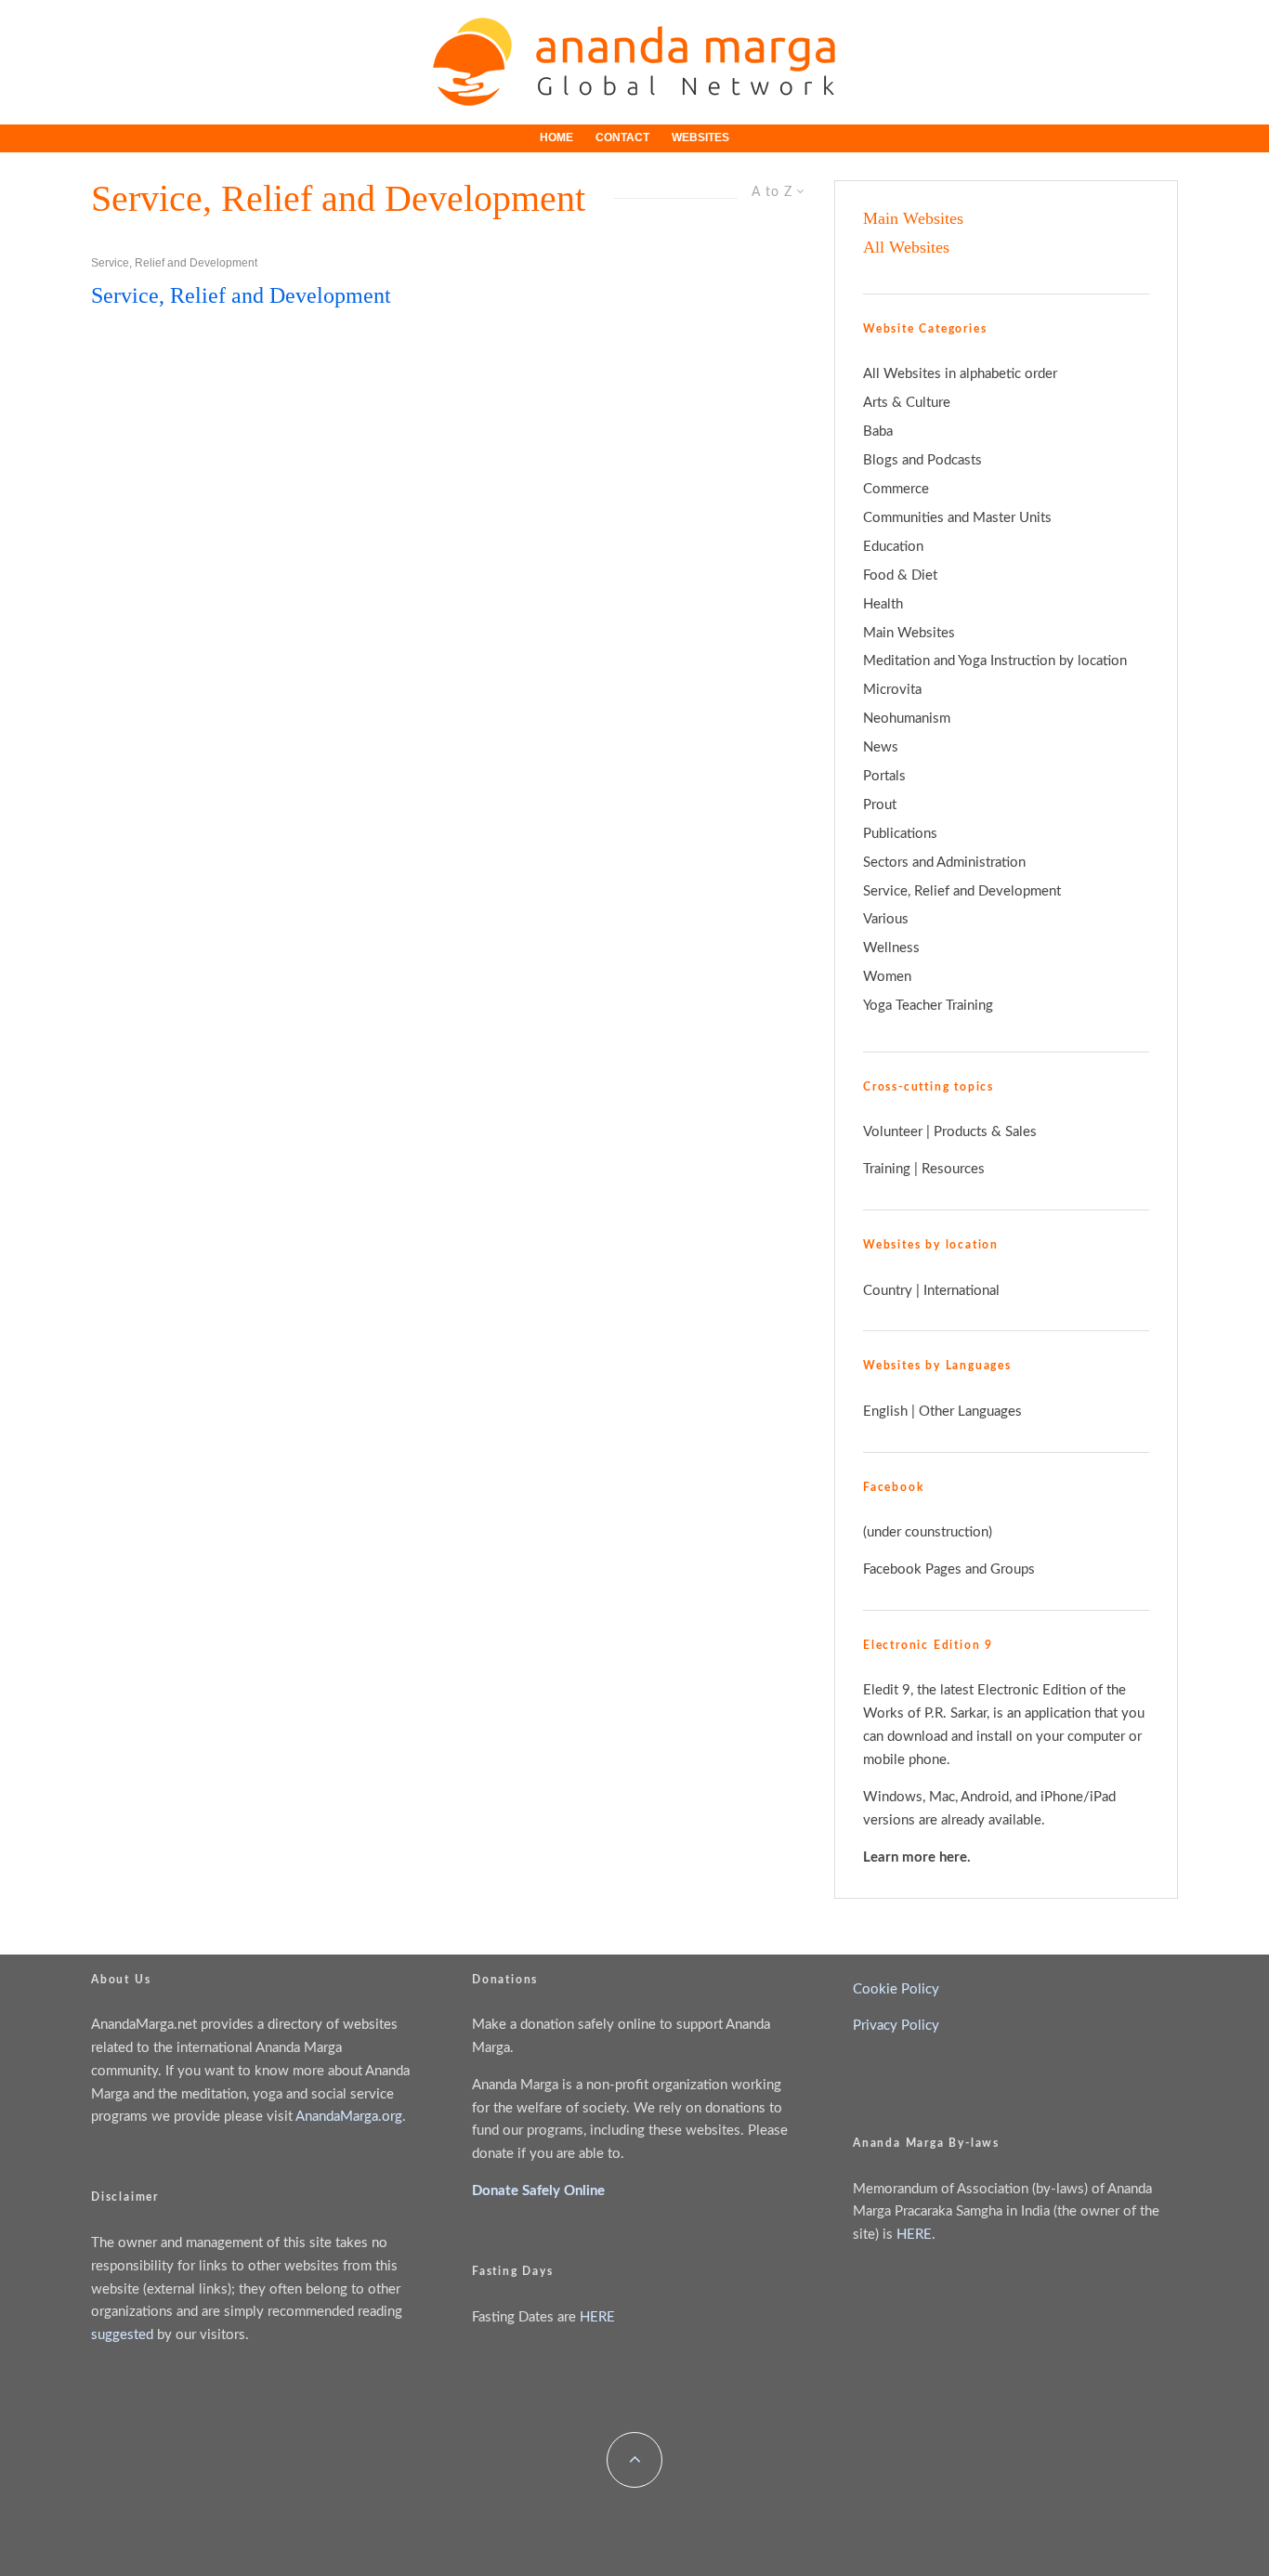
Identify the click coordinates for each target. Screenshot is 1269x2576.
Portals (884, 776)
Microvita (892, 690)
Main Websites (913, 218)
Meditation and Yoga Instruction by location (995, 661)
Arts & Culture (907, 403)
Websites (700, 137)
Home (556, 137)
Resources (953, 1169)
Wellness (891, 948)
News (881, 747)
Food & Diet (900, 575)
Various (886, 919)
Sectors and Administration (944, 863)
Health (883, 604)
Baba (878, 432)
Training (887, 1169)
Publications (900, 834)
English (885, 1412)
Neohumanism (907, 719)
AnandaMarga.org (349, 2117)
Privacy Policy (896, 2026)
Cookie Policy (896, 1989)
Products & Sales (985, 1132)
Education (893, 547)
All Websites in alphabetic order (960, 374)
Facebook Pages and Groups (949, 1569)
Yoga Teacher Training (928, 1006)
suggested (122, 2335)
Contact (622, 137)
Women (887, 977)
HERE (597, 2317)
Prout (880, 805)
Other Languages (970, 1412)
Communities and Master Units (957, 518)
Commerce (896, 489)
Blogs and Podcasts (922, 460)
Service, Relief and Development (174, 263)
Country (888, 1291)
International (962, 1291)
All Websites (906, 247)
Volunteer (895, 1132)
